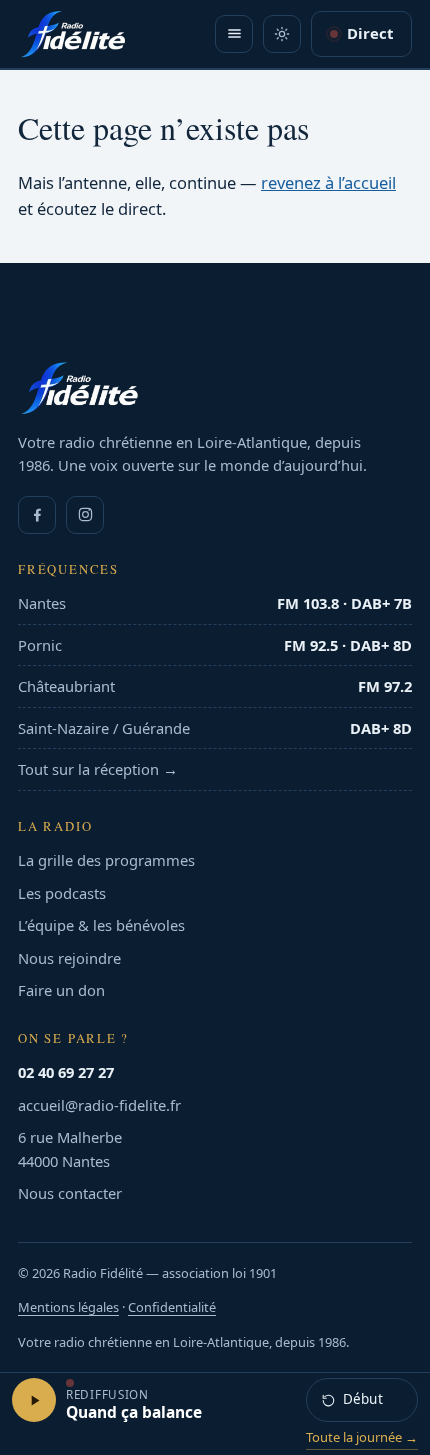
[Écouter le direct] (34, 1400)
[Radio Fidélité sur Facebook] (37, 515)
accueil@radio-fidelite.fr (99, 1105)
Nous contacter (70, 1193)
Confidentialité (172, 1307)
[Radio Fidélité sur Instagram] (85, 515)
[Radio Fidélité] (215, 388)
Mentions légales (68, 1307)
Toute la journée (362, 1437)
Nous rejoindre (69, 958)
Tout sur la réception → (98, 769)
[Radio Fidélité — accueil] (73, 34)
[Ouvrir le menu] (234, 34)
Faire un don (61, 990)
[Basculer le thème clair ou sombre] (282, 34)
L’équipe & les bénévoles (101, 925)
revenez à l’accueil (328, 182)
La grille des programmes (106, 860)
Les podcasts (62, 893)
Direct (370, 33)
